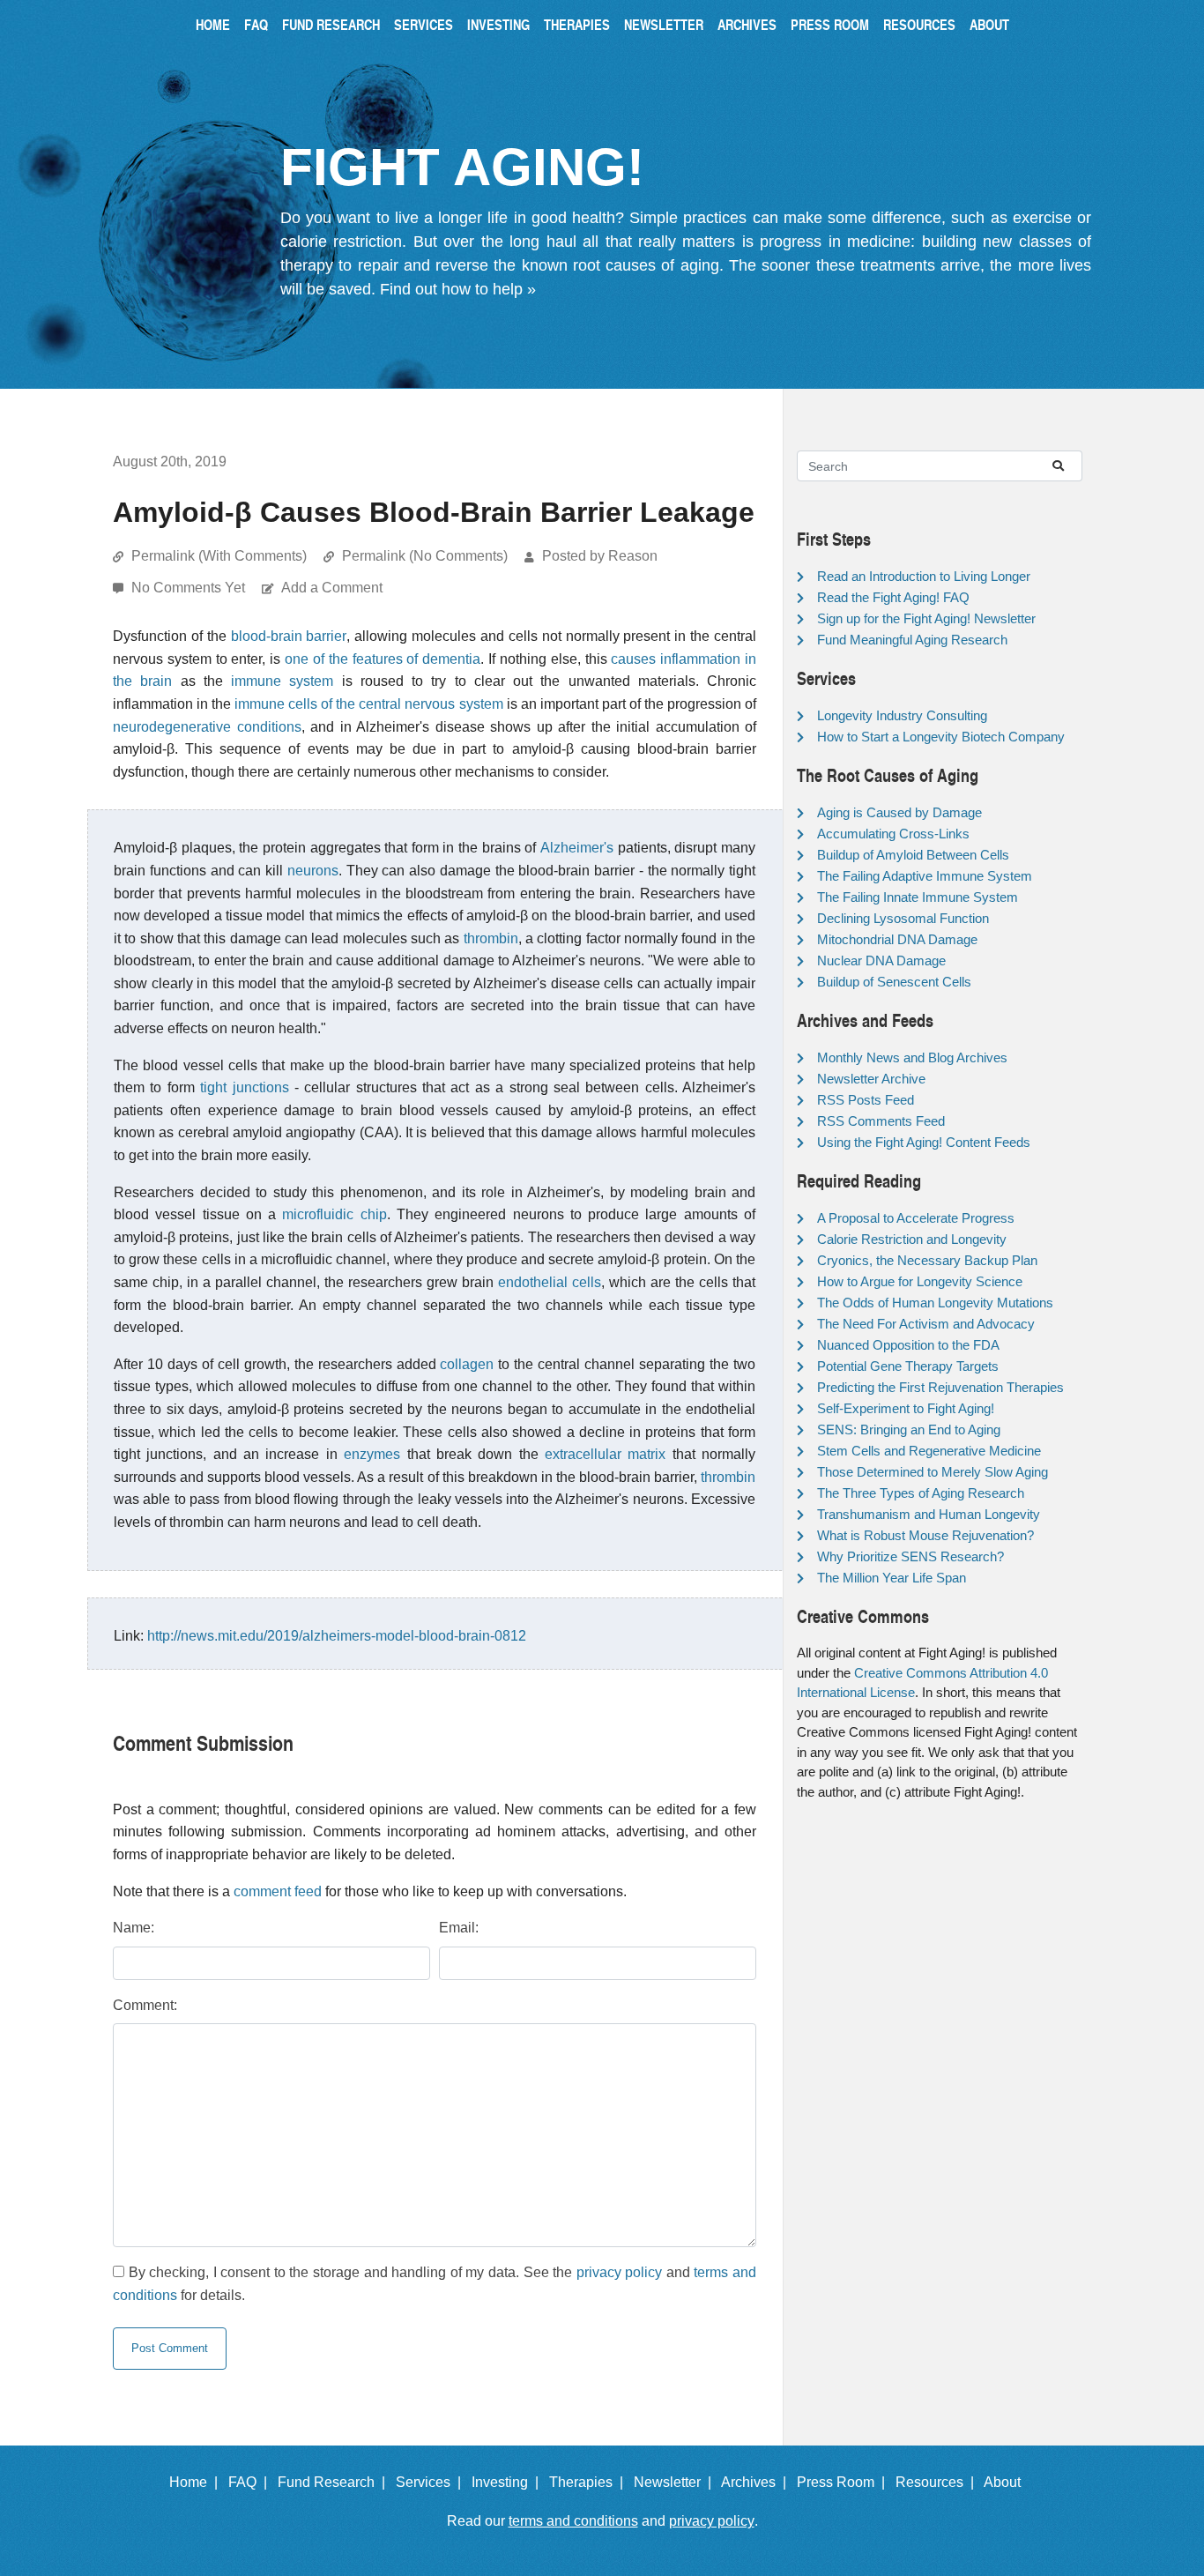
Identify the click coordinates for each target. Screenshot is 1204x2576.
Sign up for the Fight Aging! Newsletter (926, 618)
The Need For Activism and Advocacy (926, 1324)
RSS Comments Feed (881, 1121)
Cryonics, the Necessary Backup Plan (927, 1260)
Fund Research (331, 24)
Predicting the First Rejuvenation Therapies (940, 1387)
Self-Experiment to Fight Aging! (906, 1408)
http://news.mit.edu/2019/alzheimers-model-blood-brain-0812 (337, 1636)
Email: (459, 1928)
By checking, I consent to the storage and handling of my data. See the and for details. (435, 2284)
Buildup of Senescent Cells (894, 982)
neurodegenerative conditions (207, 727)
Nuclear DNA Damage (881, 960)
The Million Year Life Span (892, 1578)
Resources (919, 24)
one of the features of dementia (383, 659)
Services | (432, 2482)
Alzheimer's (577, 848)
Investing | (509, 2482)
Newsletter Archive (871, 1079)
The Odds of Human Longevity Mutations (935, 1303)
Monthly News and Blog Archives (912, 1057)
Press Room (830, 24)
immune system (282, 681)
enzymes (372, 1454)
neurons (313, 871)
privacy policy (620, 2272)
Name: (134, 1928)
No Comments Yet (190, 588)
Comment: (145, 2005)
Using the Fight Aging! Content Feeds (924, 1142)
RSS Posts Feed (866, 1100)
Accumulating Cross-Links (893, 834)
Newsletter (664, 24)
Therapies (577, 24)
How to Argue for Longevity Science (920, 1281)
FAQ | (251, 2482)
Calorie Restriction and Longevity (912, 1239)
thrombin (491, 938)
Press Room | (844, 2482)
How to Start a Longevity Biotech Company (941, 737)
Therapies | (590, 2482)
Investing (498, 24)
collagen (467, 1364)
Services (424, 24)
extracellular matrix (605, 1454)
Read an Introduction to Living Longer (924, 576)
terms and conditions (573, 2521)
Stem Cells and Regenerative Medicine (929, 1451)
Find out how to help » (458, 289)
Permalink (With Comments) (219, 556)
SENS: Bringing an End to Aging (909, 1429)
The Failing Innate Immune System (918, 897)
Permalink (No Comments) (425, 556)
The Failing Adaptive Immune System (925, 876)
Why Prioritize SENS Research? (910, 1556)
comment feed (278, 1891)
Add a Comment (332, 588)
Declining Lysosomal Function (903, 918)
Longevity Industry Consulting (902, 715)
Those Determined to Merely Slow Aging (933, 1472)
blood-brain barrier (289, 636)
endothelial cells (550, 1282)
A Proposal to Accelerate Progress (916, 1218)
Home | (197, 2482)
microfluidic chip (334, 1214)
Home (213, 24)
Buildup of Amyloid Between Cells (913, 855)
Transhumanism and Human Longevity (929, 1514)
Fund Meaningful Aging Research (912, 640)
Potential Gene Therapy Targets (908, 1366)
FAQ (256, 24)
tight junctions (244, 1087)
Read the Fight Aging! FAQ (893, 597)
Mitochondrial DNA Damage (897, 939)
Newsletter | (676, 2482)
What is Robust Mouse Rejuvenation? (925, 1535)
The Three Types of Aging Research (921, 1493)
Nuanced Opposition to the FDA (908, 1345)
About (989, 24)
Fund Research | (335, 2482)
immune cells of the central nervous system (368, 704)
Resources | (938, 2482)
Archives (747, 24)
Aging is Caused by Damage (899, 812)
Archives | (757, 2482)
